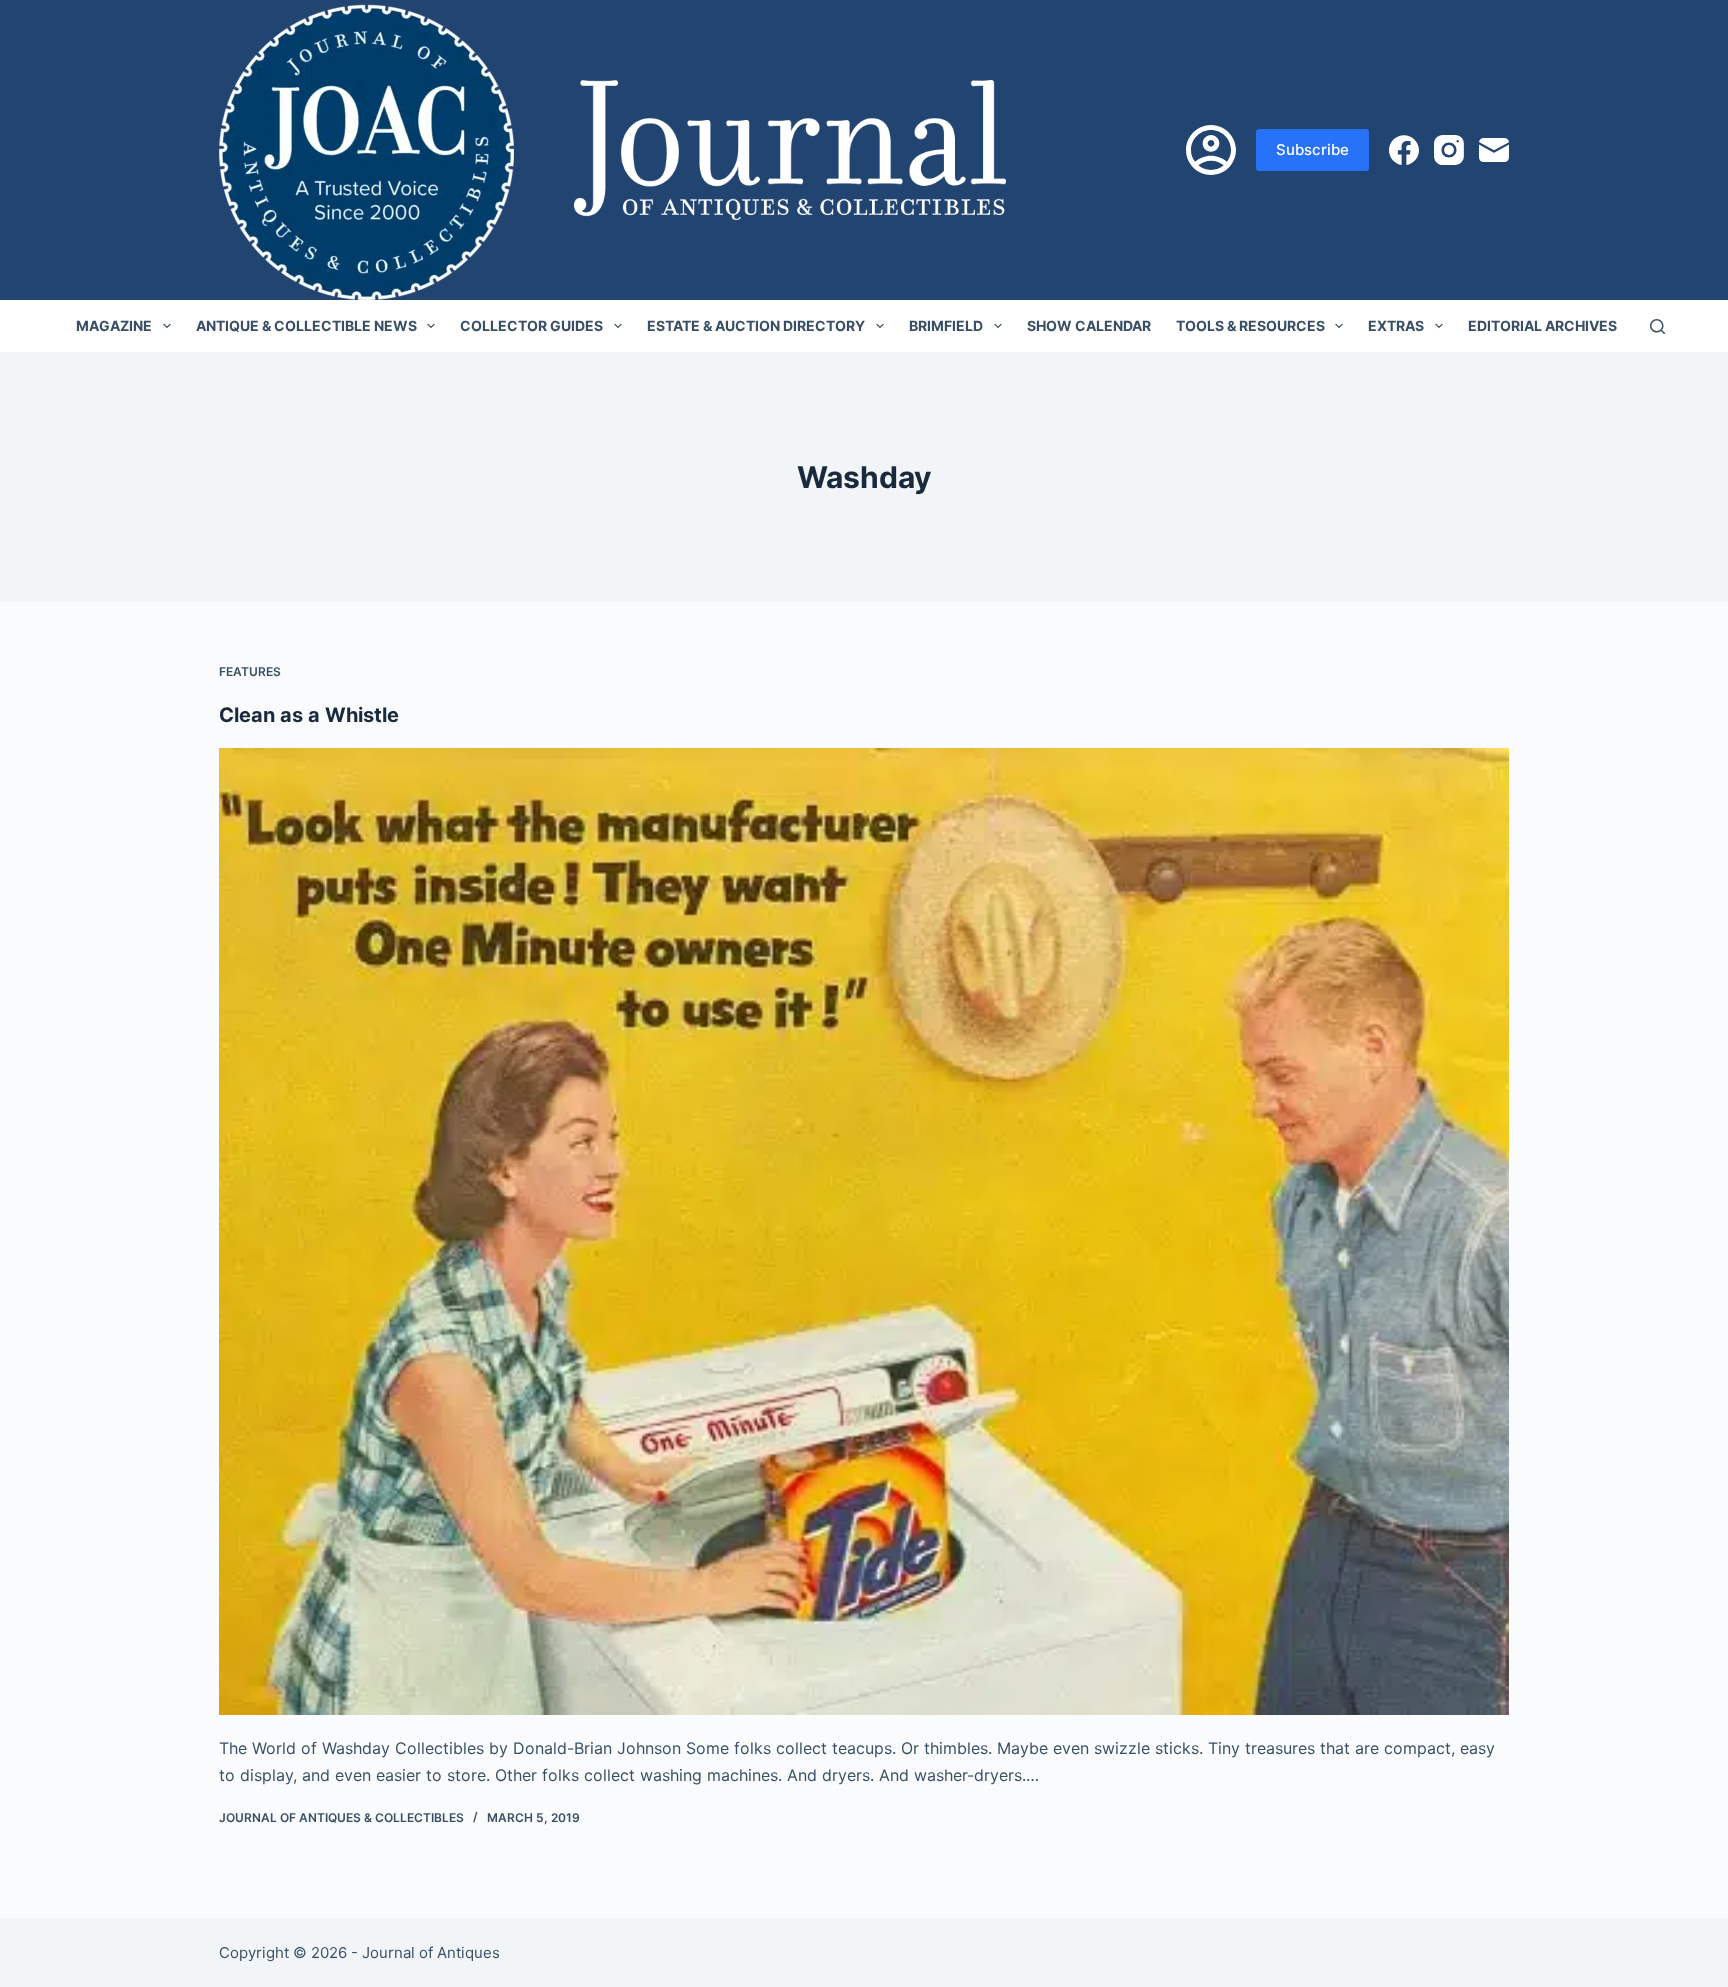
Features (250, 671)
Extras (1396, 325)
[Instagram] (1449, 150)
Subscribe (1312, 149)
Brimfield (946, 325)
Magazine (114, 325)
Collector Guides (531, 325)
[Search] (1657, 326)
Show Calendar (1089, 325)
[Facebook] (1404, 150)
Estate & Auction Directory (756, 325)
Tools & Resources (1250, 325)
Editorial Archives (1542, 325)
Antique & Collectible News (306, 325)
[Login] (1211, 150)
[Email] (1494, 150)
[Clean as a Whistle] (864, 1232)
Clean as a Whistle (309, 715)
